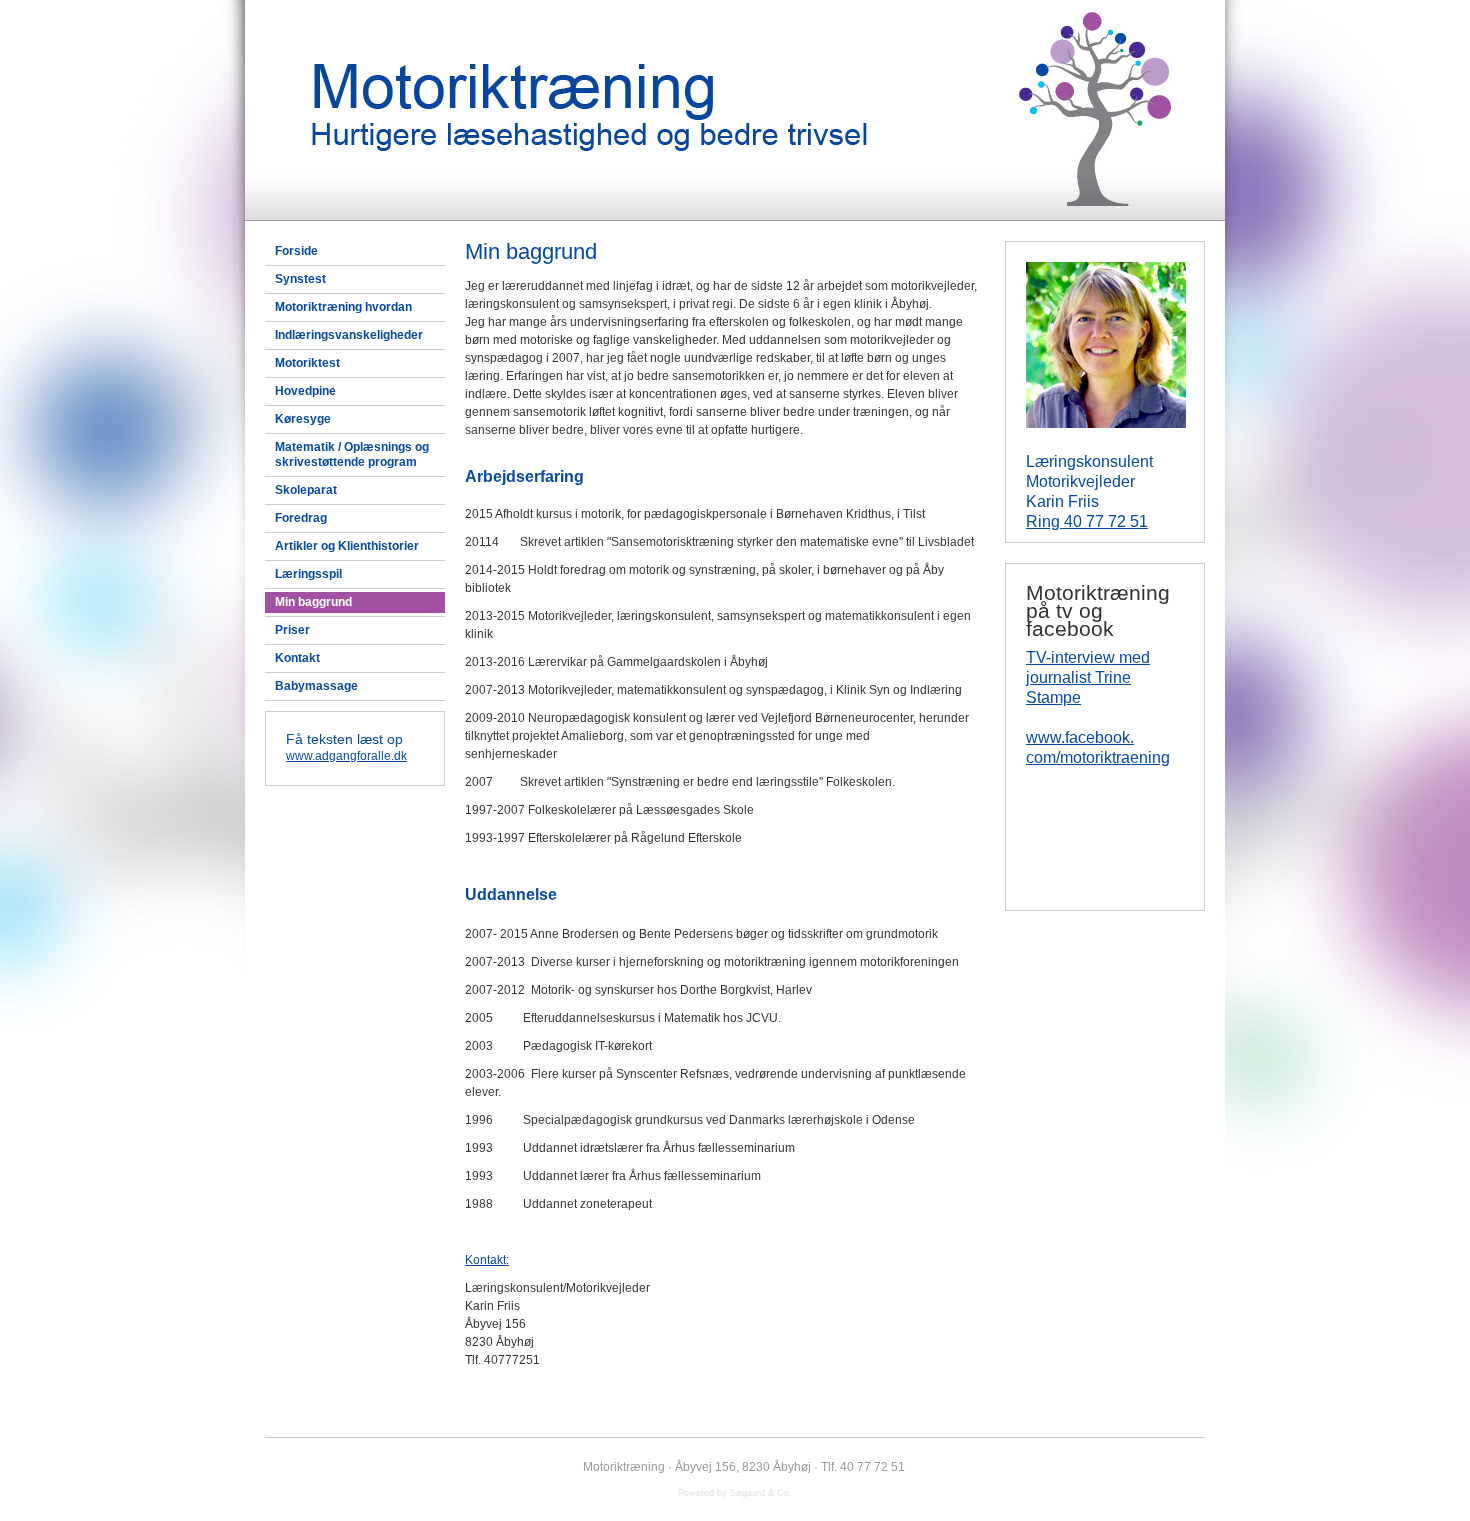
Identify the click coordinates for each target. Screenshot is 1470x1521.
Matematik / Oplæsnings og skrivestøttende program (352, 454)
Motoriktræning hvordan (343, 307)
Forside (296, 251)
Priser (292, 630)
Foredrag (301, 518)
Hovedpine (305, 391)
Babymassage (316, 686)
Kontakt (297, 658)
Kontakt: (487, 1260)
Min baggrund (313, 602)
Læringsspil (308, 574)
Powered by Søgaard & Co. (735, 1493)
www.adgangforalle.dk (346, 756)
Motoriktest (307, 363)
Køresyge (303, 419)
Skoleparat (306, 490)
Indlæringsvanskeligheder (349, 335)
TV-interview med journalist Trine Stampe (1088, 677)
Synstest (300, 279)
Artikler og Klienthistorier (347, 546)
